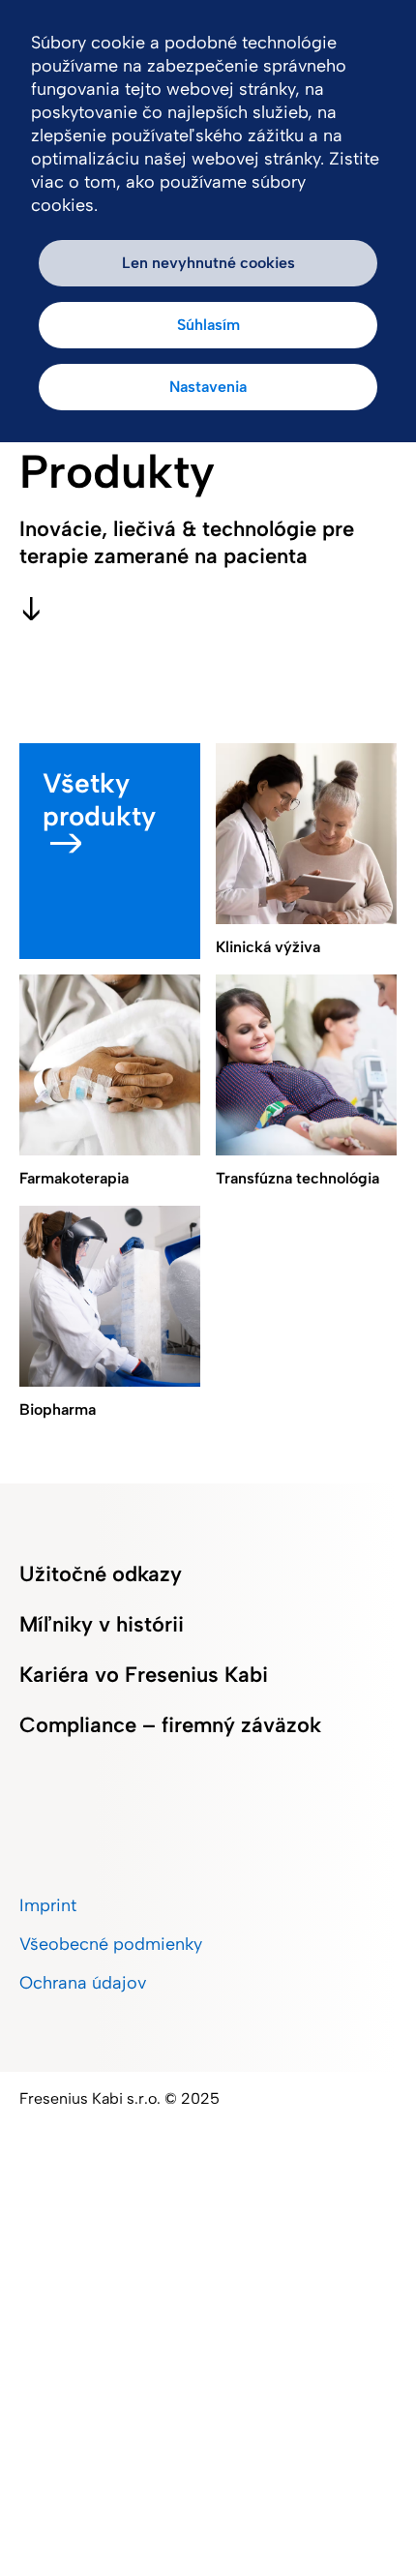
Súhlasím (208, 325)
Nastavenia (208, 387)
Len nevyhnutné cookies (208, 263)
